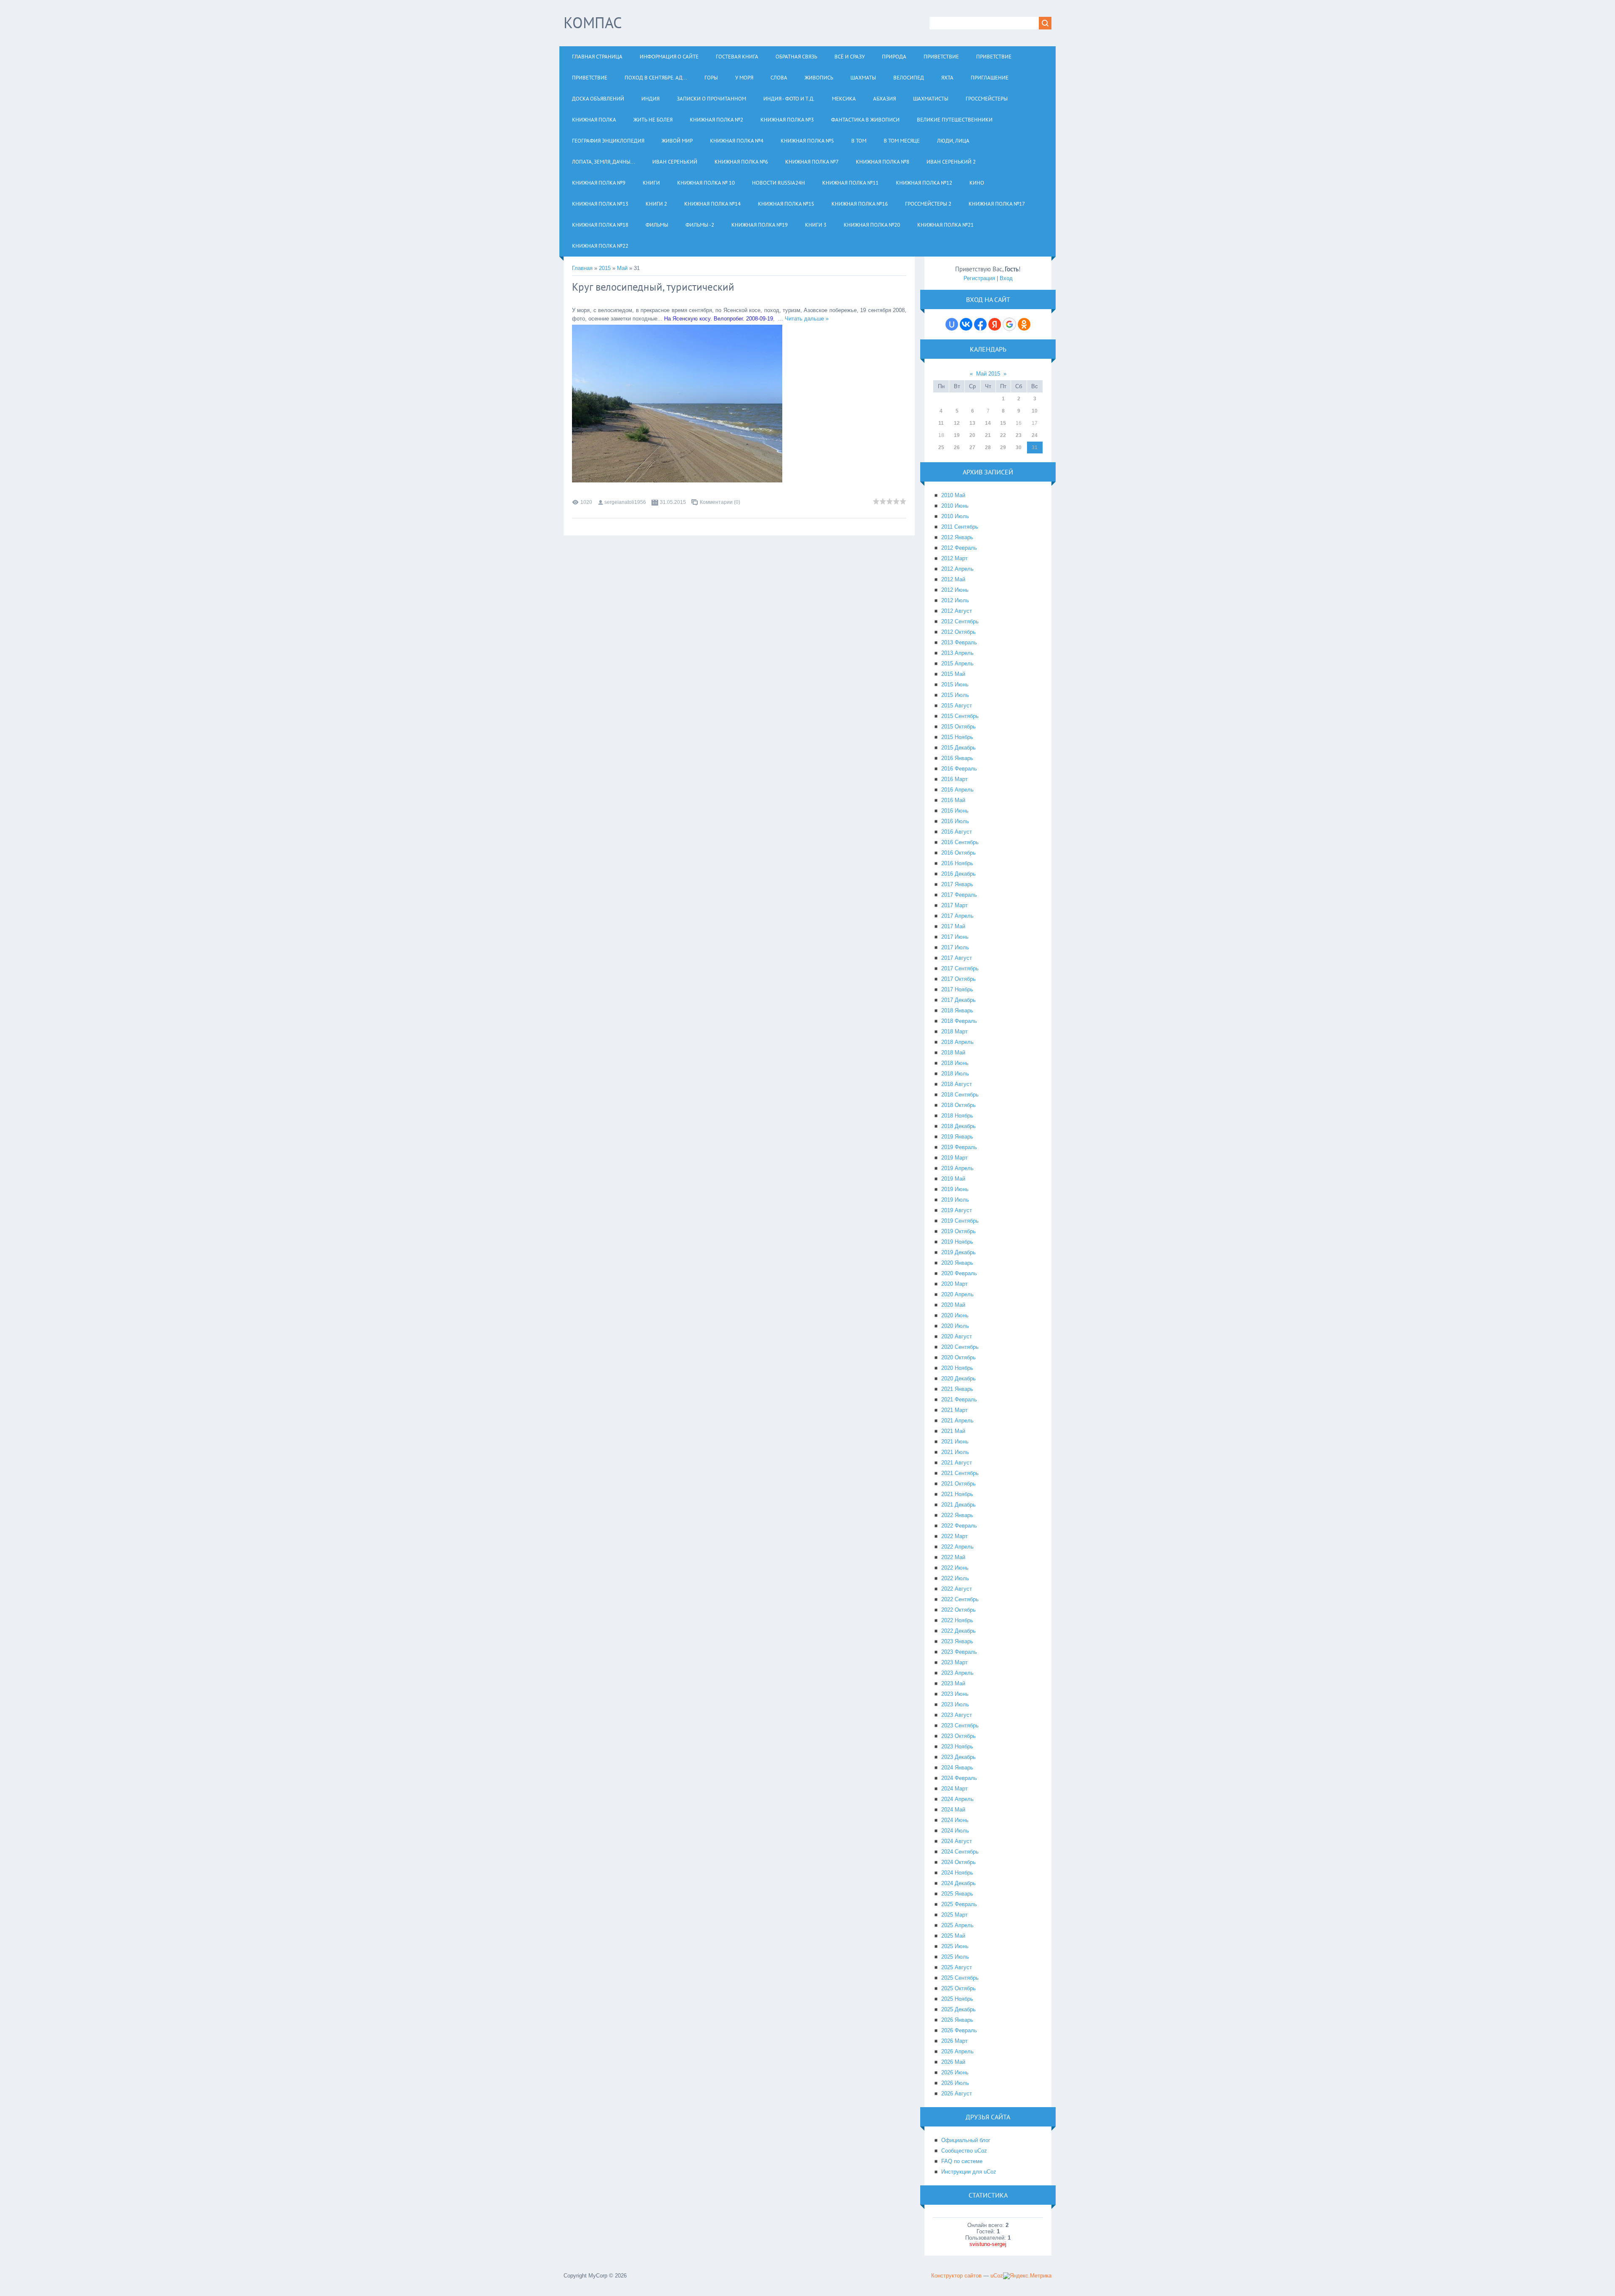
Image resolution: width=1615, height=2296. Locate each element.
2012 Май (953, 579)
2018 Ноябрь (957, 1116)
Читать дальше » (807, 319)
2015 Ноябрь (957, 737)
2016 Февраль (959, 769)
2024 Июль (955, 1831)
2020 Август (957, 1336)
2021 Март (954, 1410)
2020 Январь (957, 1263)
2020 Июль (955, 1326)
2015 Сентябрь (960, 716)
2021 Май (953, 1431)
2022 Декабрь (958, 1631)
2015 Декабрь (958, 748)
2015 (605, 268)
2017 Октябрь (958, 979)
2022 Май (953, 1557)
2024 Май (953, 1810)
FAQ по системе (962, 2161)
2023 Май (953, 1683)
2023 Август (957, 1715)
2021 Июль (955, 1452)
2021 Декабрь (958, 1505)
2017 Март (954, 905)
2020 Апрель (957, 1294)
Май (622, 268)
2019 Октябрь (958, 1231)
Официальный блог (966, 2140)
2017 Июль (955, 947)
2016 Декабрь (958, 874)
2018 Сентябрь (960, 1095)
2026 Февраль (959, 2030)
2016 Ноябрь (957, 863)
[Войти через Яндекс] (995, 324)
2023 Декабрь (958, 1757)
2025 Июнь (955, 1946)
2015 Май (953, 674)
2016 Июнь (955, 811)
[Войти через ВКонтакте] (966, 324)
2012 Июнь (955, 590)
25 (941, 448)
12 (957, 423)
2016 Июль (955, 821)
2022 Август (957, 1589)
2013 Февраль (959, 642)
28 (988, 448)
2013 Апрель (957, 653)
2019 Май (953, 1179)
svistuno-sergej (988, 2244)
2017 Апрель (957, 916)
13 (972, 423)
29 (1003, 448)
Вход (1006, 278)
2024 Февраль (959, 1778)
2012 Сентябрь (960, 621)
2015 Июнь (955, 685)
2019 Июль (955, 1200)
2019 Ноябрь (957, 1242)
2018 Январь (957, 1010)
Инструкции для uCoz (969, 2172)
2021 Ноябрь (957, 1494)
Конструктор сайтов (956, 2276)
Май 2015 (988, 374)
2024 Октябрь (958, 1862)
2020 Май (953, 1305)
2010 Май (953, 495)
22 (1003, 435)
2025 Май (953, 1936)
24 (1035, 435)
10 (1035, 411)
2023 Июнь (955, 1694)
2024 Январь (957, 1768)
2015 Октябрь (958, 727)
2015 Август (957, 706)
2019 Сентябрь (960, 1221)
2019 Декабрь (958, 1252)
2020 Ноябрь (957, 1368)
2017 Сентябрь (960, 968)
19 (957, 435)
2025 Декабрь (958, 2009)
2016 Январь (957, 758)
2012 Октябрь (958, 632)
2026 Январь (957, 2020)
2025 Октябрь (958, 1988)
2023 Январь (957, 1641)
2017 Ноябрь (957, 989)
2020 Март (954, 1284)
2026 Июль (955, 2083)
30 (1019, 448)
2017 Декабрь (958, 1000)
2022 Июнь (955, 1568)
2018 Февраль (959, 1021)
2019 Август (957, 1210)
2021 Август (957, 1463)
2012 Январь (957, 537)
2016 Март (954, 779)
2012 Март (954, 558)
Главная (582, 268)
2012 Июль (955, 600)
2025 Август (957, 1967)
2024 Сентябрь (960, 1852)
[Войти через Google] (1009, 324)
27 (972, 448)
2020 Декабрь (958, 1378)
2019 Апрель (957, 1168)
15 (1003, 423)
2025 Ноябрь (957, 1999)
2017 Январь (957, 884)
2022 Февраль (959, 1526)
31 (1035, 448)
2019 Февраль (959, 1147)
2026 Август (957, 2093)
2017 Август (957, 958)
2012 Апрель (957, 569)
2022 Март (954, 1536)
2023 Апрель (957, 1673)
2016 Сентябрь (960, 842)
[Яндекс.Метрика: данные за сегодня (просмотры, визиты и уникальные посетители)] (1027, 2276)
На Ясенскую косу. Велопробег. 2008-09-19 (719, 319)
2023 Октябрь (958, 1736)
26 (957, 448)
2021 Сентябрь (960, 1473)
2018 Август (957, 1084)
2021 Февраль (959, 1400)
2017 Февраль (959, 895)
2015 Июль (955, 695)
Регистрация (979, 278)
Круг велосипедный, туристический (653, 287)
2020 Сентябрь (960, 1347)
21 (988, 435)
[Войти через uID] (952, 324)
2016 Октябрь (958, 853)
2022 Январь (957, 1515)
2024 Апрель (957, 1799)
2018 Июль (955, 1074)
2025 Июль (955, 1957)
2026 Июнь (955, 2072)
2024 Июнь (955, 1820)
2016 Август (957, 832)
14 (988, 423)
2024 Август (957, 1841)
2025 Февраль (959, 1904)
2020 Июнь (955, 1315)
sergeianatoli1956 (625, 502)
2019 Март (954, 1158)
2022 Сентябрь (960, 1599)
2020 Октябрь (958, 1357)
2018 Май (953, 1053)
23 (1019, 435)
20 (972, 435)
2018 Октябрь (958, 1105)
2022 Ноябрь (957, 1620)
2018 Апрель (957, 1042)
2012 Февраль (959, 548)
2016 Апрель (957, 790)
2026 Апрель (957, 2051)
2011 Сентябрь (960, 527)
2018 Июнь (955, 1063)
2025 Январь (957, 1894)
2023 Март (954, 1662)
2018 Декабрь (958, 1126)
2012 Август (957, 611)
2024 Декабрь (958, 1883)
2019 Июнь (955, 1189)
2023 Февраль (959, 1652)
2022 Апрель (957, 1547)
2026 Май (953, 2062)
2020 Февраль (959, 1273)
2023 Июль (955, 1704)
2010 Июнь (955, 506)
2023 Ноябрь (957, 1746)
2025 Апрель (957, 1925)
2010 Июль (955, 516)
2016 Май (953, 800)
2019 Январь (957, 1137)
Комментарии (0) (720, 502)
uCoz (997, 2276)
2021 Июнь (955, 1442)
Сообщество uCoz (964, 2151)
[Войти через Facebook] (980, 324)
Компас (593, 23)
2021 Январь (957, 1389)
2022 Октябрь (958, 1610)
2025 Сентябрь (960, 1978)
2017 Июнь (955, 937)
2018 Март (954, 1031)
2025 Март (954, 1915)
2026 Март (954, 2041)
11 (941, 423)
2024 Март (954, 1789)
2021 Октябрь (958, 1484)
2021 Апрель (957, 1421)
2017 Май (953, 926)
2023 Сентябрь (960, 1725)
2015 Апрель (957, 663)
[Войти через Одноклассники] (1024, 324)
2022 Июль (955, 1578)
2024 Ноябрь (957, 1873)
